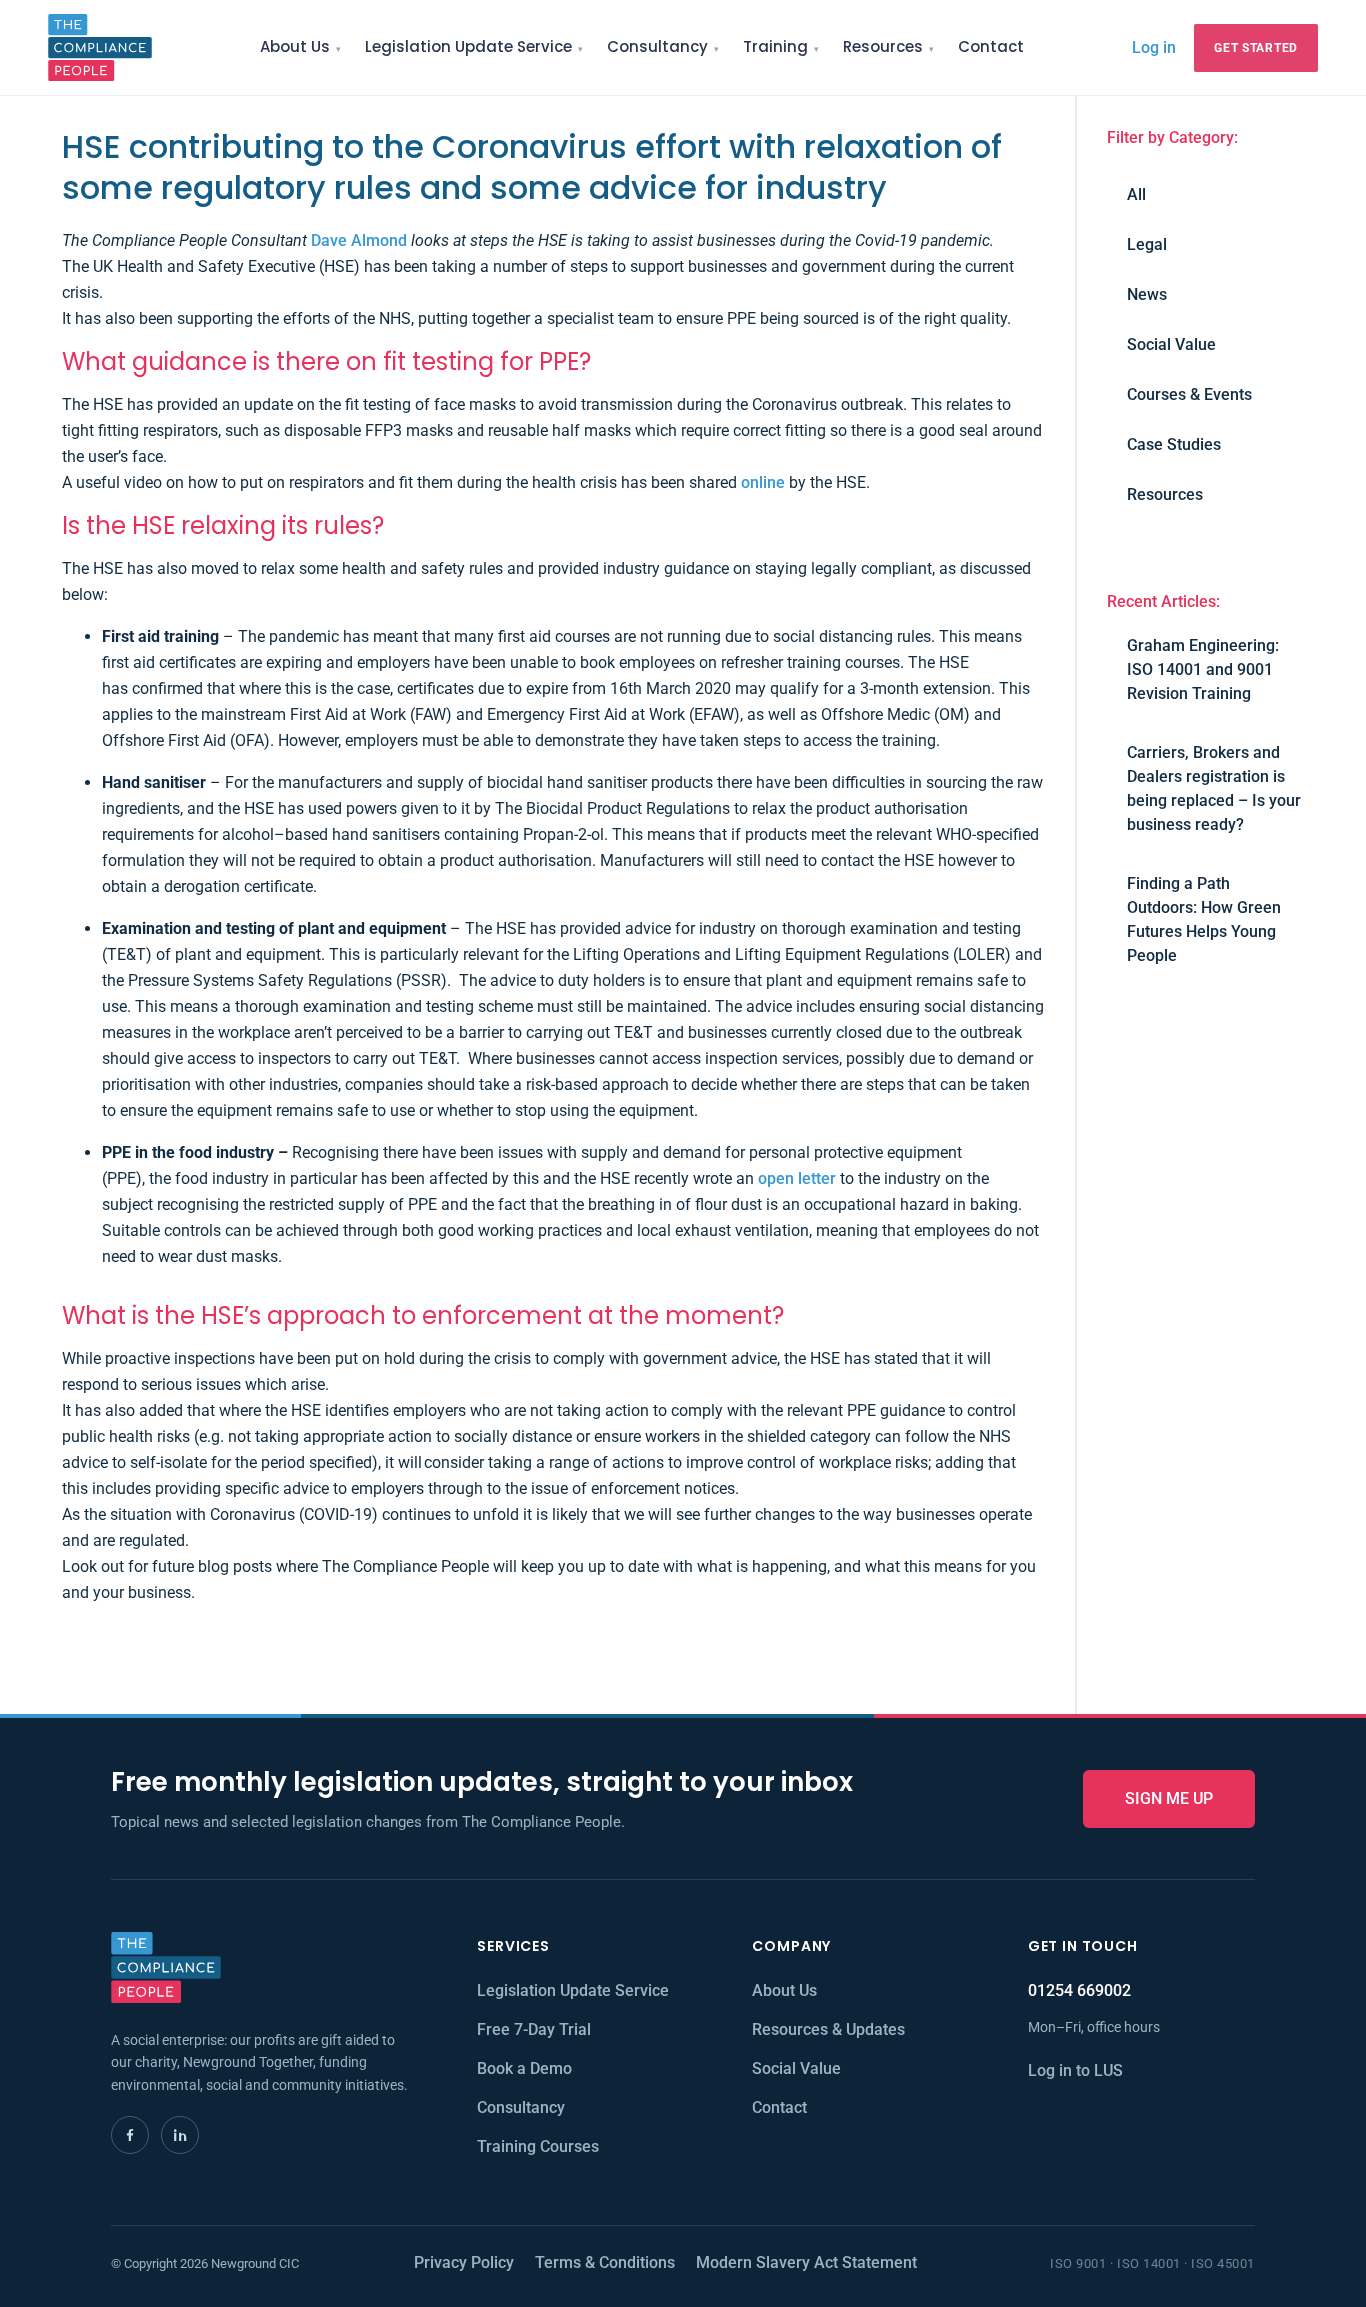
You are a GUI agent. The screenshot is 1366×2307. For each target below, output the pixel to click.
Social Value (1171, 344)
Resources (883, 46)
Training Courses (538, 2146)
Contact (991, 46)
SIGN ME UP (1169, 1798)
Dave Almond (359, 240)
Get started (1256, 48)
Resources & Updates (828, 2029)
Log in (1154, 47)
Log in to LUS (1075, 2070)
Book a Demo (524, 2068)
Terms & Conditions (605, 2262)
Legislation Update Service (468, 46)
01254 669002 (1079, 1990)
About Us (295, 46)
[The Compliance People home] (100, 47)
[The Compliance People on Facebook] (130, 2135)
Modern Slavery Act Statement (806, 2262)
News (1147, 294)
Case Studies (1174, 444)
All (1136, 194)
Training (775, 46)
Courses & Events (1189, 394)
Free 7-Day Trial (534, 2029)
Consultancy (657, 46)
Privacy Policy (464, 2262)
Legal (1147, 244)
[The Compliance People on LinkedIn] (180, 2135)
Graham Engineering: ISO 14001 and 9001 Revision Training (1203, 669)
